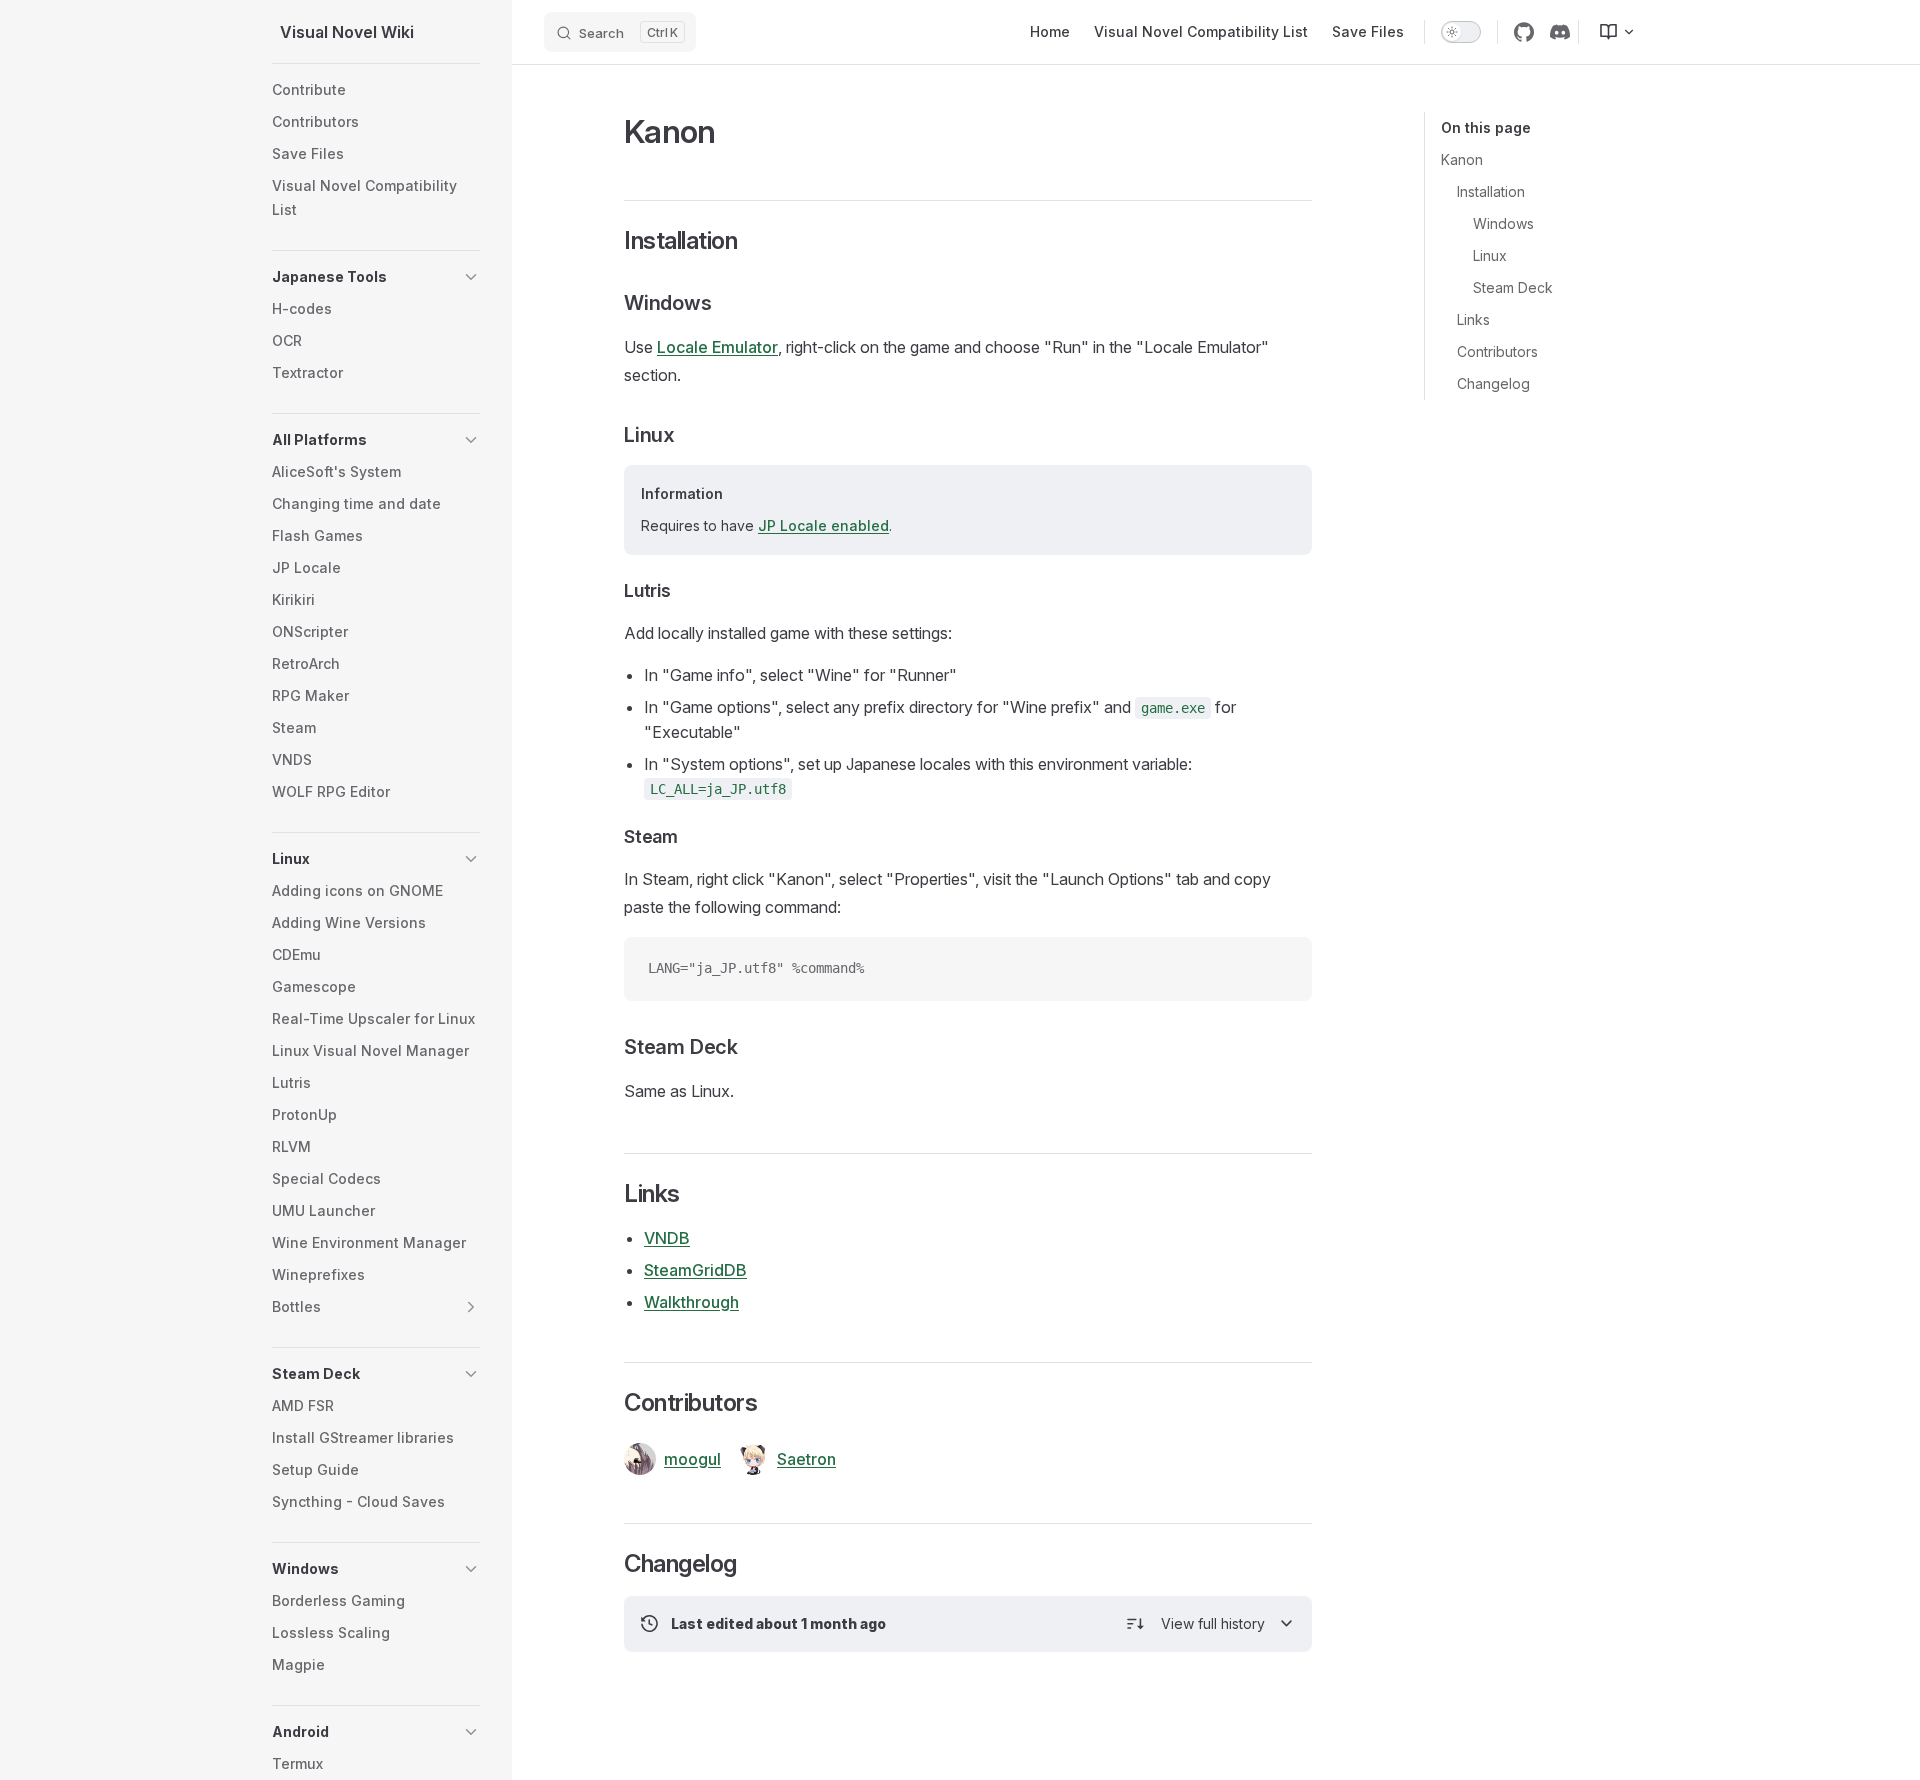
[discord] (1560, 32)
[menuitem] (1609, 32)
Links (1473, 319)
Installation (1491, 191)
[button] (471, 277)
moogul (692, 1459)
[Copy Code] (1280, 969)
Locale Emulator (717, 347)
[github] (1524, 32)
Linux (1490, 255)
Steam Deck (1513, 287)
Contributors (1497, 351)
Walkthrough (691, 1302)
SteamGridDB (695, 1270)
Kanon (1462, 159)
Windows (1503, 223)
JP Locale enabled (823, 525)
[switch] (1461, 32)
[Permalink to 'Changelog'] (610, 1564)
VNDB (667, 1238)
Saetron (806, 1459)
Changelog (1493, 383)
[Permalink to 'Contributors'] (610, 1403)
